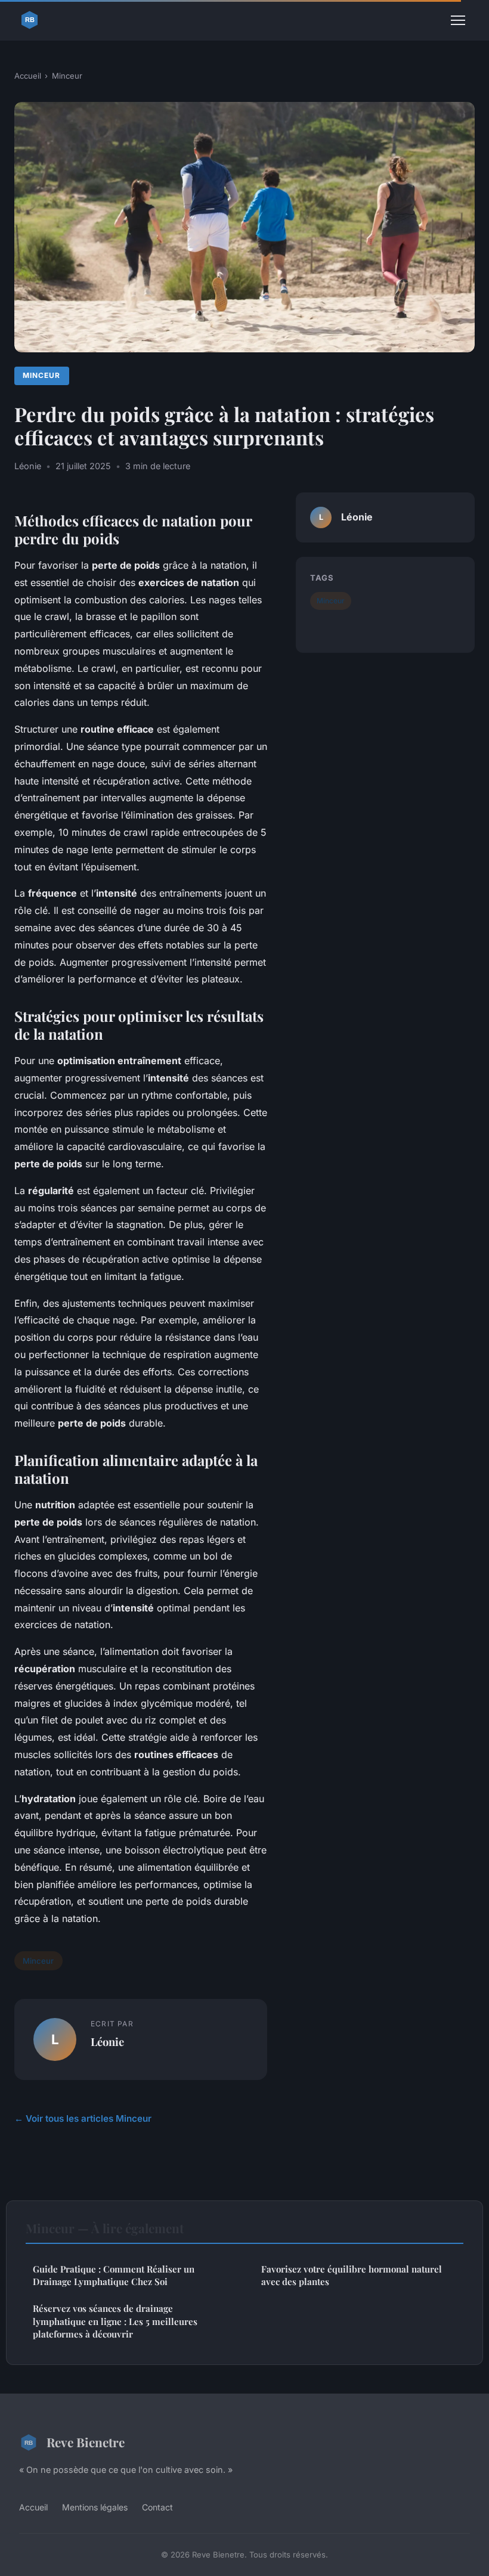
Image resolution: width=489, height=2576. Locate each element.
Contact (157, 2507)
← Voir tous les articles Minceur (83, 2118)
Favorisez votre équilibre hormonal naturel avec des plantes (352, 2275)
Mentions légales (95, 2507)
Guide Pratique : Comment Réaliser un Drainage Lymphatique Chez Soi (114, 2275)
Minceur (67, 76)
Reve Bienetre (86, 2442)
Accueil (28, 76)
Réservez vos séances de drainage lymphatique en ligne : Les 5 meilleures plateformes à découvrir (115, 2321)
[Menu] (458, 20)
